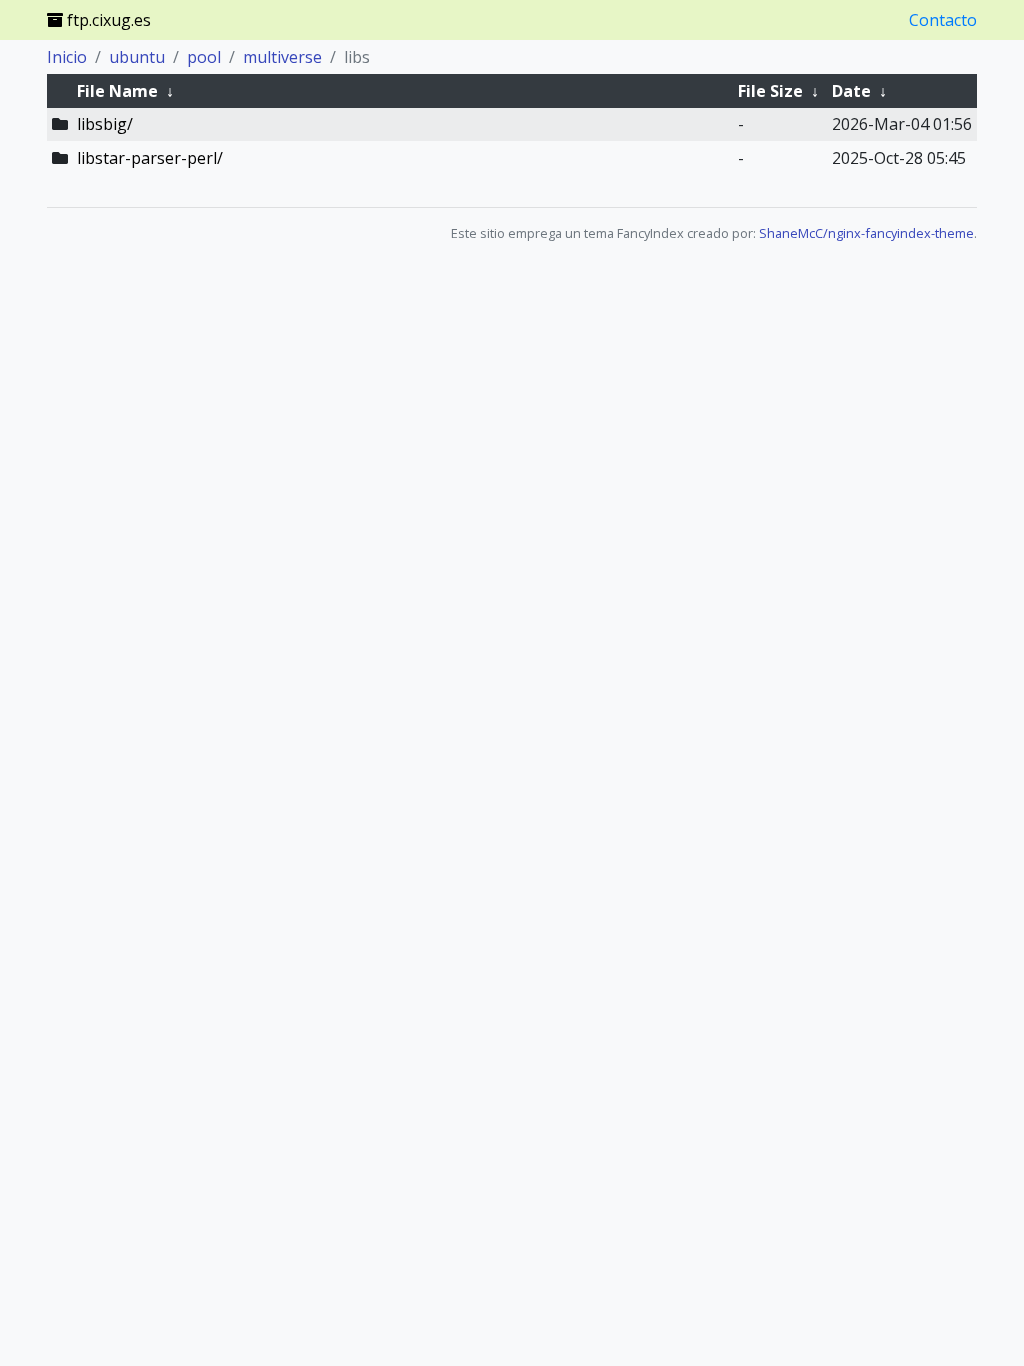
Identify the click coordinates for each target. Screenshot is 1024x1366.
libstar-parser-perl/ (150, 158)
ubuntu (137, 57)
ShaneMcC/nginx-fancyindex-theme (866, 233)
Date (851, 91)
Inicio (67, 57)
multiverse (282, 57)
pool (204, 57)
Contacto (943, 20)
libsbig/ (105, 124)
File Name (117, 91)
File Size (770, 91)
